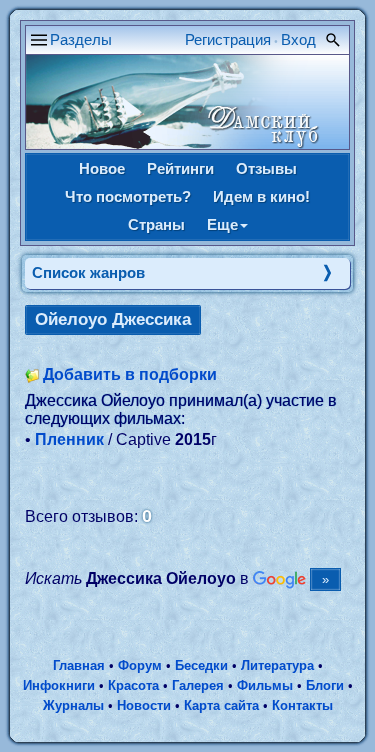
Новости (144, 705)
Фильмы (265, 685)
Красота (133, 685)
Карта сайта (221, 705)
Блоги (325, 685)
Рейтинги (180, 168)
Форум (140, 665)
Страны (156, 224)
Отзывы (266, 168)
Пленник (69, 439)
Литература (277, 665)
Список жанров (88, 272)
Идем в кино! (261, 196)
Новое (102, 168)
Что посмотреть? (128, 196)
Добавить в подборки (130, 374)
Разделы (81, 39)
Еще (222, 224)
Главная (79, 665)
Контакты (302, 705)
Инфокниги (59, 685)
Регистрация (228, 39)
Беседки (201, 665)
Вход (298, 39)
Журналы (73, 705)
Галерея (198, 685)
